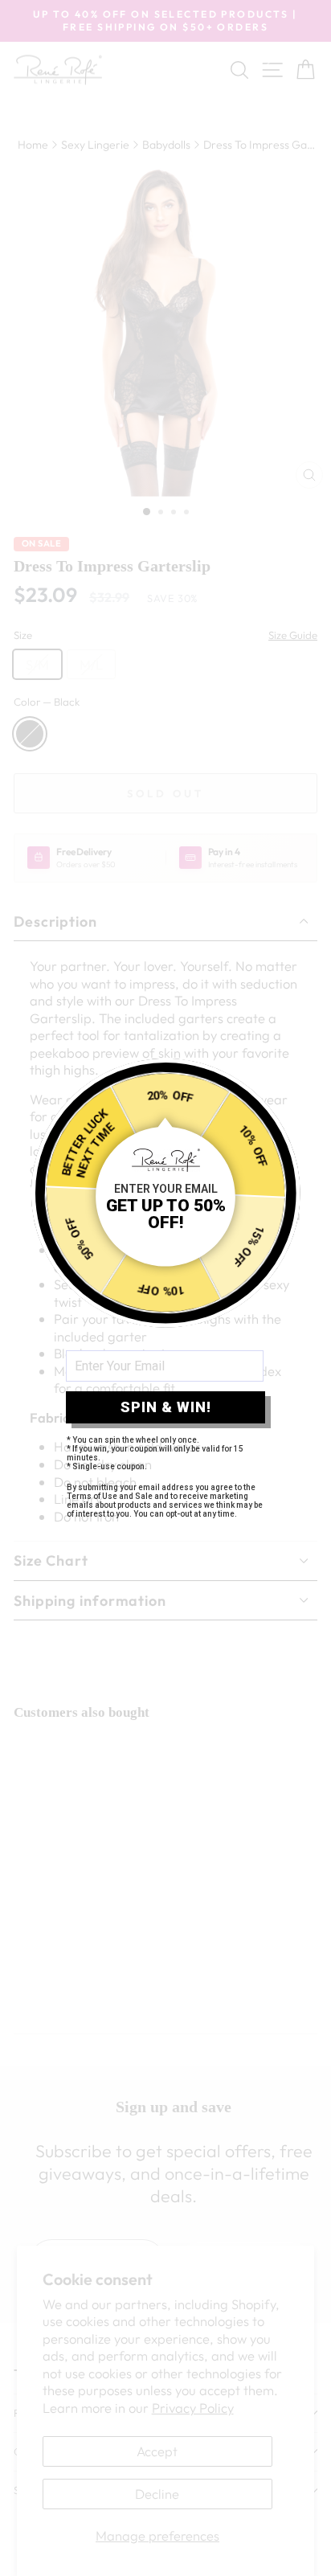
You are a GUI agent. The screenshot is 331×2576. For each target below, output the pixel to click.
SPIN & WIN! (166, 1407)
